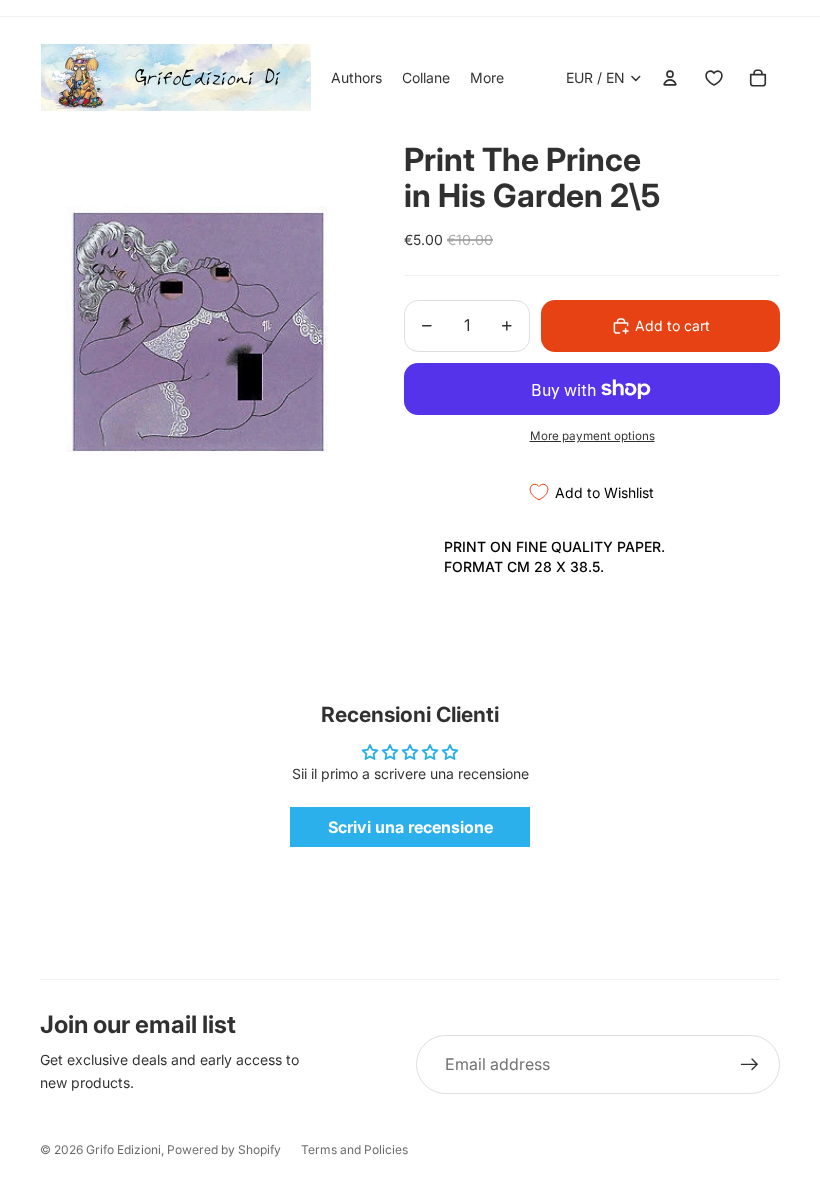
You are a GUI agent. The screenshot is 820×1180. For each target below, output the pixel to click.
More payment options (592, 436)
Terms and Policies (354, 1149)
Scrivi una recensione (410, 827)
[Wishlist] (714, 78)
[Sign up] (750, 1065)
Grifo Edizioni (123, 1149)
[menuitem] (487, 78)
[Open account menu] (670, 78)
